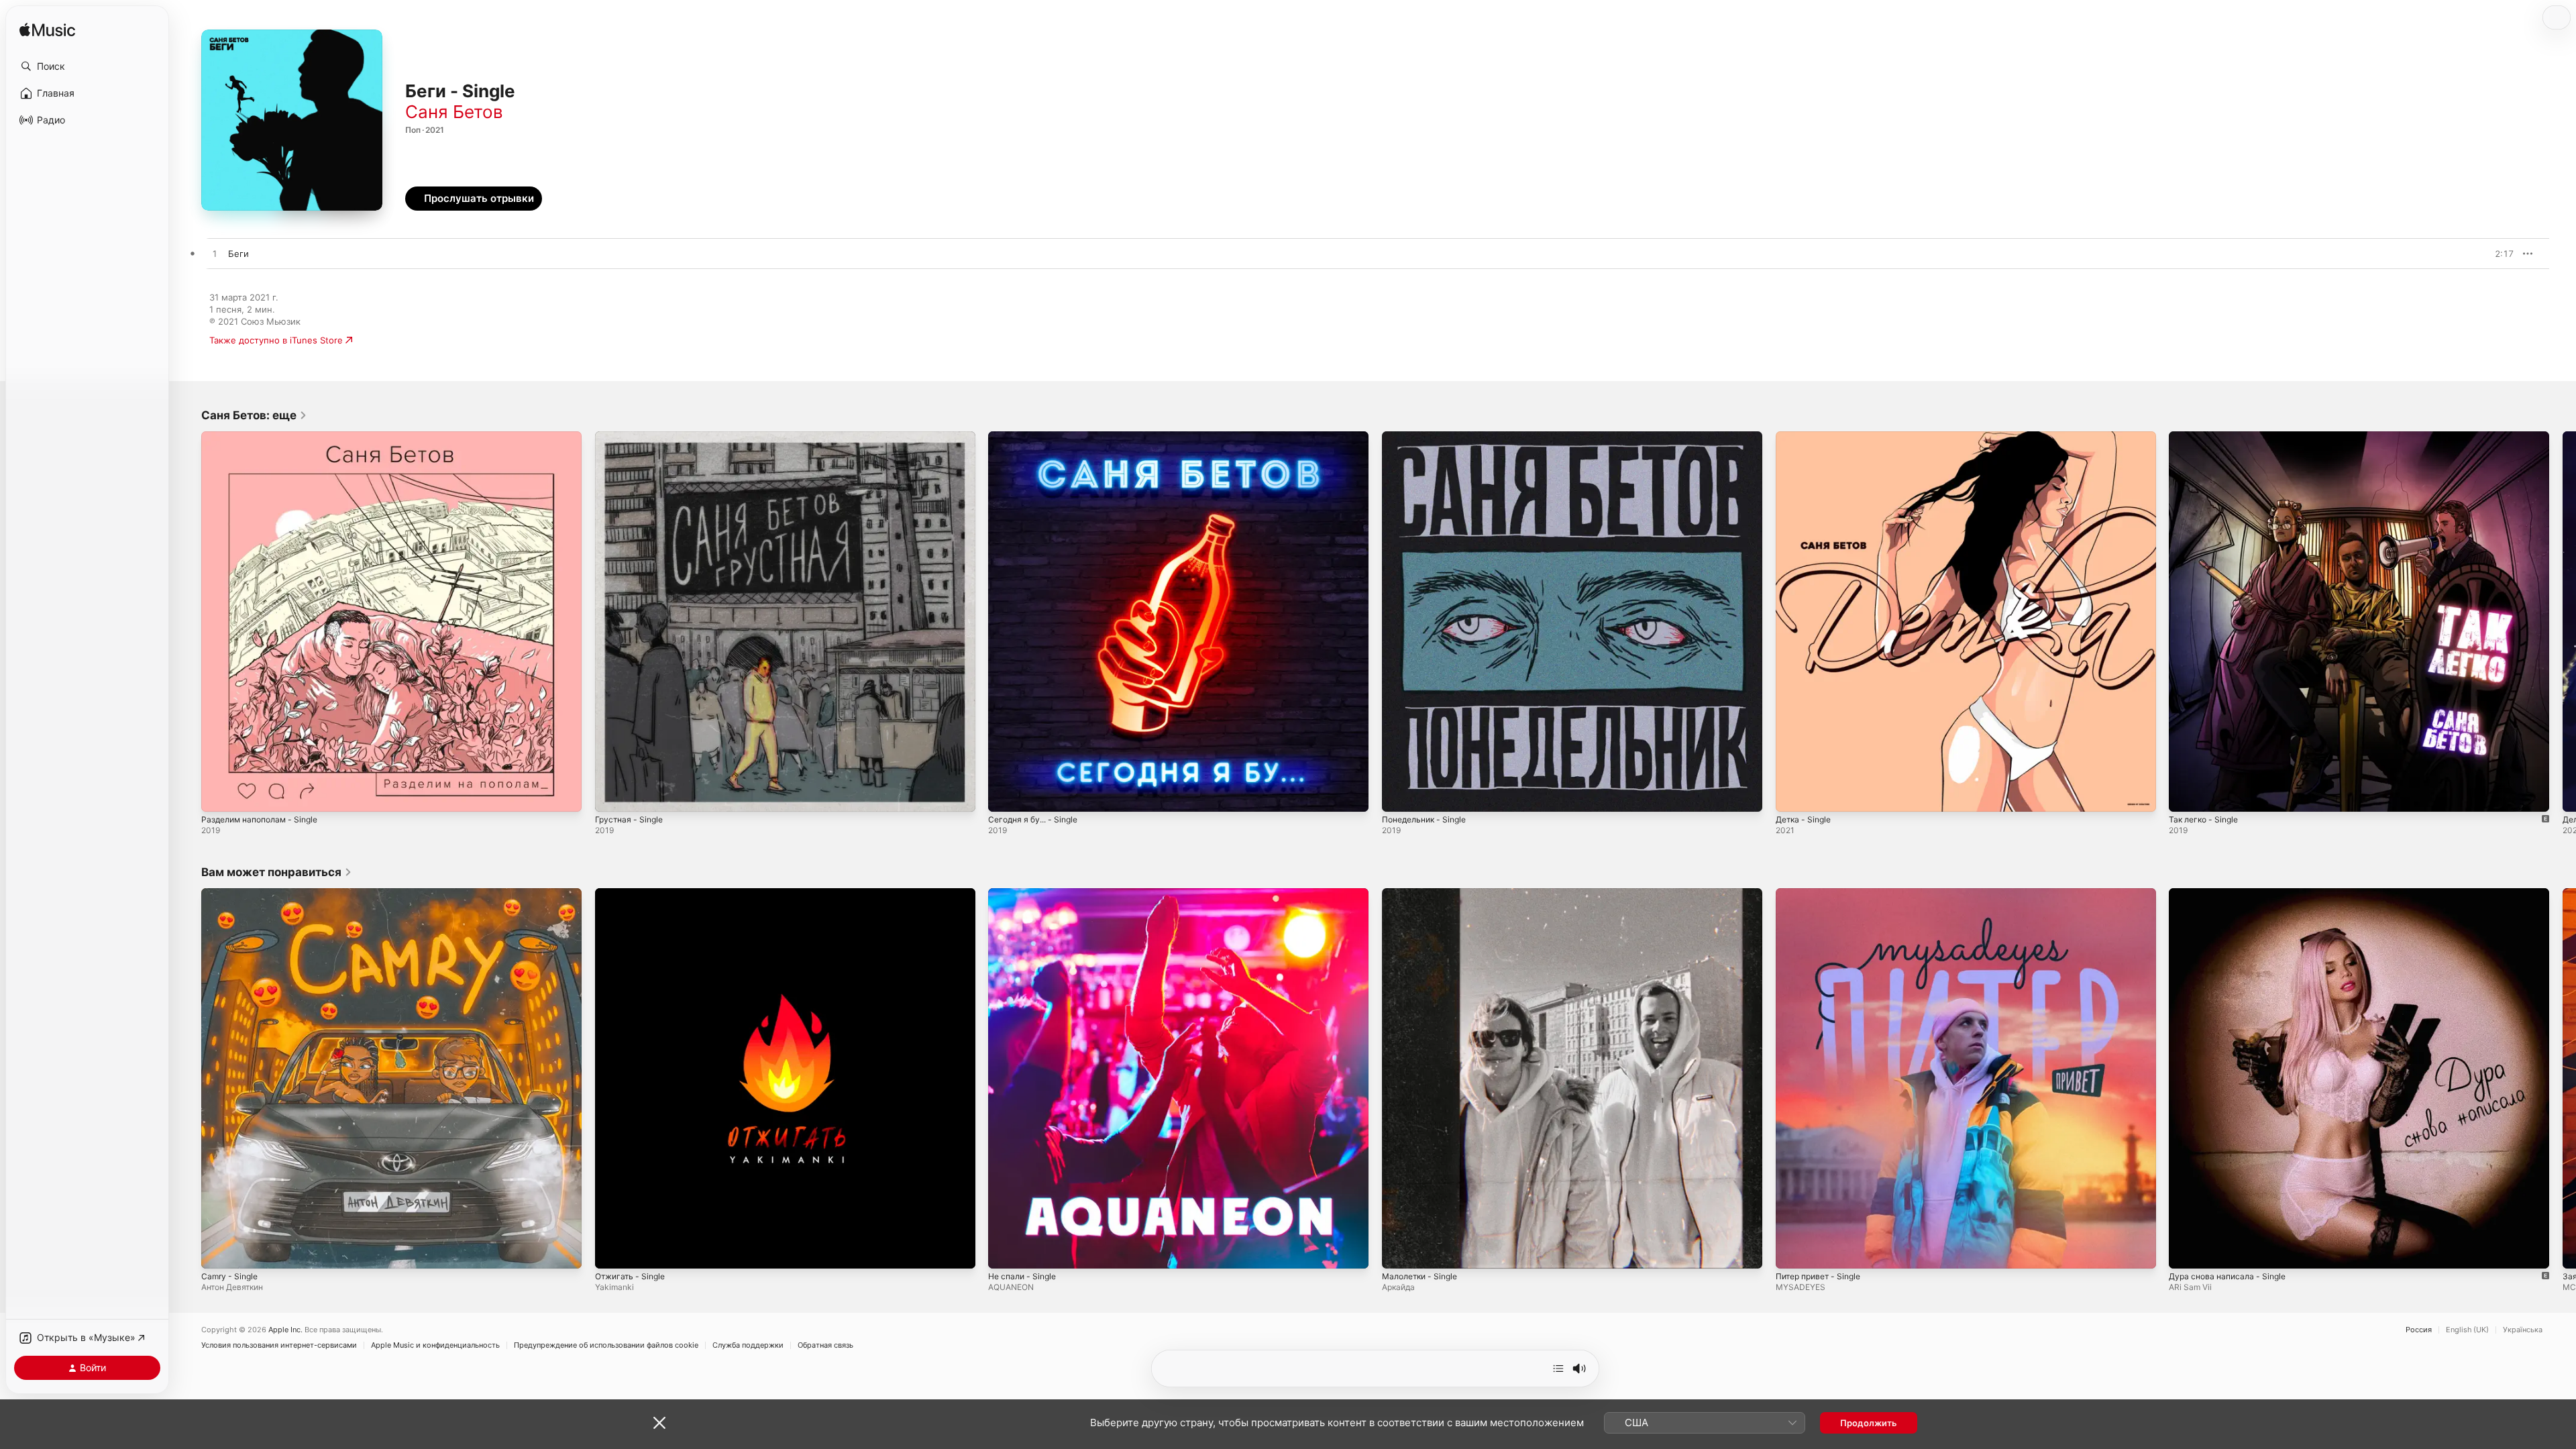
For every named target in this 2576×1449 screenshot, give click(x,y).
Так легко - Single (2207, 437)
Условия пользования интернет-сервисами (279, 1345)
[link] (254, 415)
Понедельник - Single (1429, 437)
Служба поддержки (748, 1345)
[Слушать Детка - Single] (1792, 795)
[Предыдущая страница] (188, 621)
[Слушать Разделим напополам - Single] (218, 795)
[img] (47, 31)
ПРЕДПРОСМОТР (2485, 254)
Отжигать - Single (633, 894)
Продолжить (1869, 1423)
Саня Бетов (454, 112)
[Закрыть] (659, 1423)
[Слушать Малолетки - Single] (1399, 1251)
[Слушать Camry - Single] (218, 1251)
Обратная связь (825, 1345)
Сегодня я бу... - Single (1038, 437)
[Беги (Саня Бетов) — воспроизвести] (215, 254)
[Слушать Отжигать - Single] (612, 1251)
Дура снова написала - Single (2232, 894)
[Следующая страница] (2563, 621)
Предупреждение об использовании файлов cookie (606, 1345)
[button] (87, 66)
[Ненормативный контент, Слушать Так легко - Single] (2186, 795)
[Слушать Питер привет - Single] (1792, 1251)
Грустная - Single (632, 437)
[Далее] (1558, 1368)
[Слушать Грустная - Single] (612, 795)
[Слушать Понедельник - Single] (1399, 795)
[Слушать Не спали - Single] (1005, 1251)
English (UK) (2467, 1330)
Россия (2419, 1330)
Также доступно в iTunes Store (276, 340)
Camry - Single (232, 894)
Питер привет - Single (1823, 894)
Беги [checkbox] (238, 254)
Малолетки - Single (1424, 894)
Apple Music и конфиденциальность (435, 1345)
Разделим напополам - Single (265, 437)
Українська (2523, 1330)
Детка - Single (1806, 437)
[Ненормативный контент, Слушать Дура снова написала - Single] (2186, 1251)
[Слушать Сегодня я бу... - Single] (1005, 795)
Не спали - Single (1026, 894)
